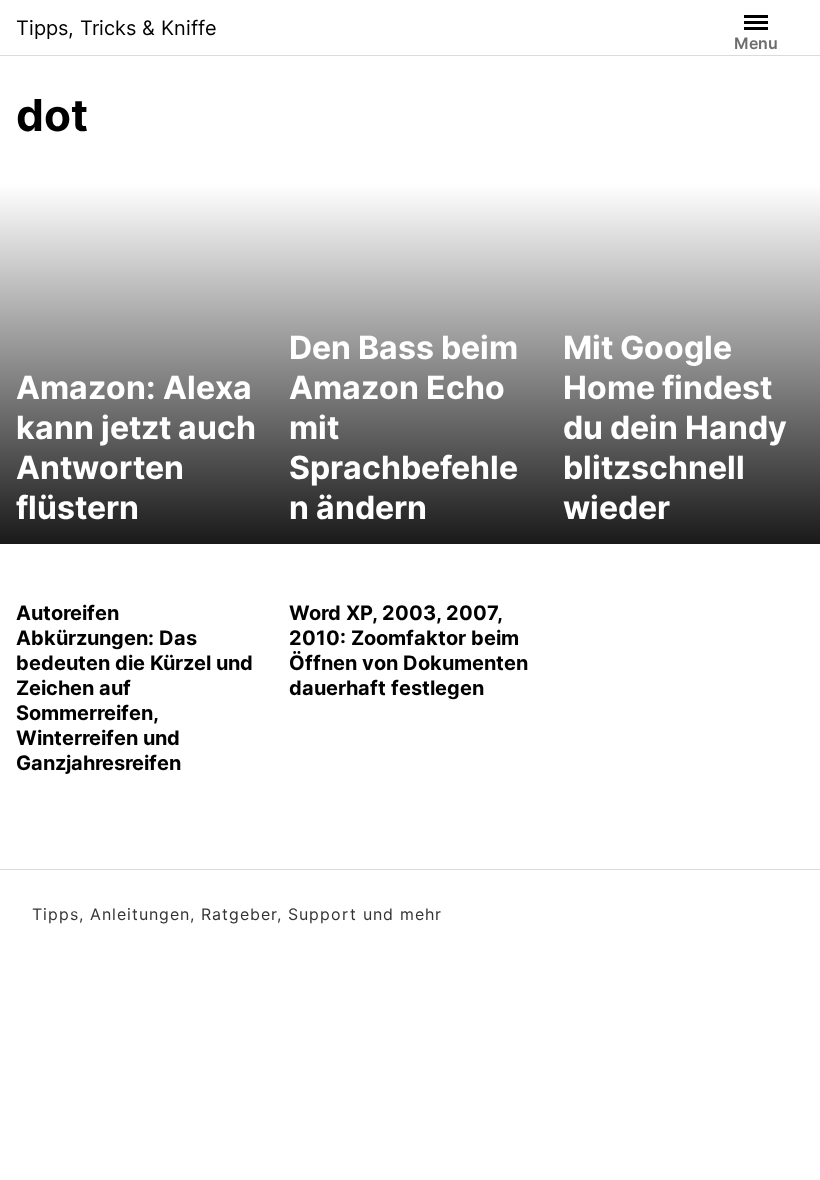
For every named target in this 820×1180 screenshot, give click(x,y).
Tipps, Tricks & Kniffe (116, 28)
